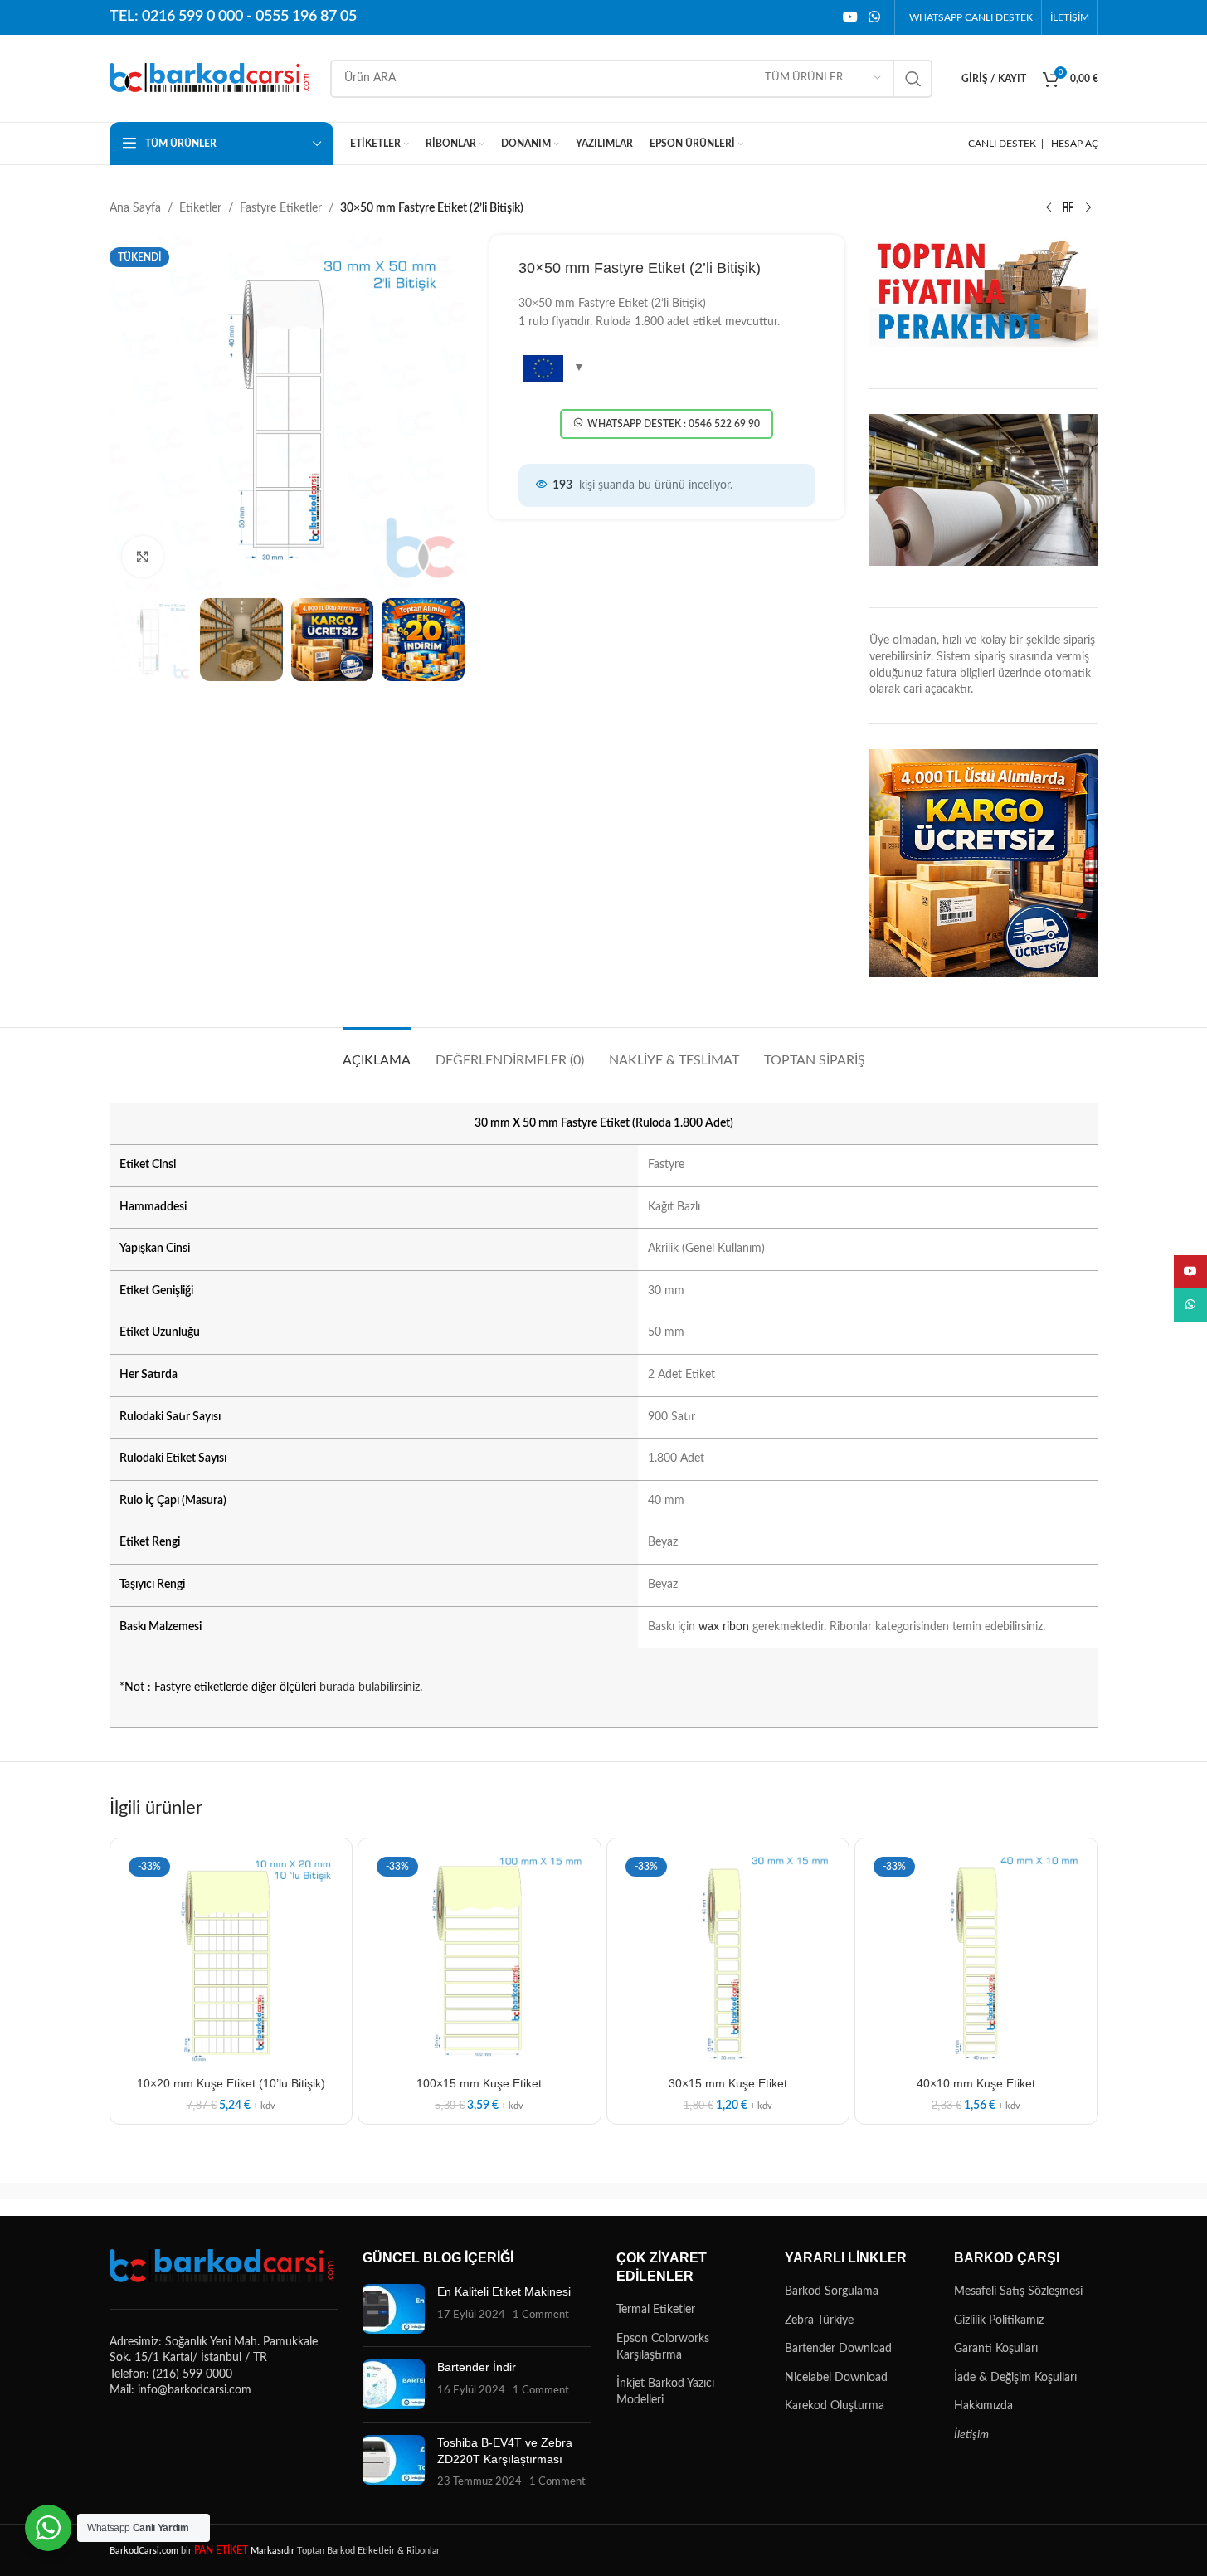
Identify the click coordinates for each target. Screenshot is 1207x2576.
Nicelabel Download (836, 2378)
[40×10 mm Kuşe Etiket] (976, 1960)
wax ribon (724, 1627)
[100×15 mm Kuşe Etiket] (479, 1960)
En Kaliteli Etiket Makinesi (504, 2291)
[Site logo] (212, 78)
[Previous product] (1049, 208)
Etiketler (200, 208)
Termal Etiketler (656, 2310)
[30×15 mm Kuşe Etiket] (728, 1960)
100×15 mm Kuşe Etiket (479, 2083)
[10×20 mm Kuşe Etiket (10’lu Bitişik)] (231, 1960)
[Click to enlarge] (143, 557)
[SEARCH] (913, 79)
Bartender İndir (477, 2367)
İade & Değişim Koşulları (1015, 2378)
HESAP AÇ (1075, 144)
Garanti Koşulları (996, 2349)
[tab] (377, 1052)
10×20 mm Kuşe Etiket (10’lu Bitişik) (231, 2083)
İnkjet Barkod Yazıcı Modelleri (665, 2392)
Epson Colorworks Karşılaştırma (663, 2347)
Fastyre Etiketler (281, 208)
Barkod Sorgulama (832, 2291)
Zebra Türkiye (819, 2320)
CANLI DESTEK (1002, 144)
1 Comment (541, 2315)
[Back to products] (1068, 208)
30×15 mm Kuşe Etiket (728, 2083)
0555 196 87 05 (306, 17)
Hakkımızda (983, 2406)
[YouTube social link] (850, 17)
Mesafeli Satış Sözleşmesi (1018, 2291)
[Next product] (1088, 208)
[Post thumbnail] (394, 2309)
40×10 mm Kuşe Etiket (976, 2083)
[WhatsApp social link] (874, 17)
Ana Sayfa (135, 208)
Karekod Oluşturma (835, 2406)
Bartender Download (838, 2349)
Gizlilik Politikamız (999, 2320)
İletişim (971, 2435)
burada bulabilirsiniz (370, 1687)
